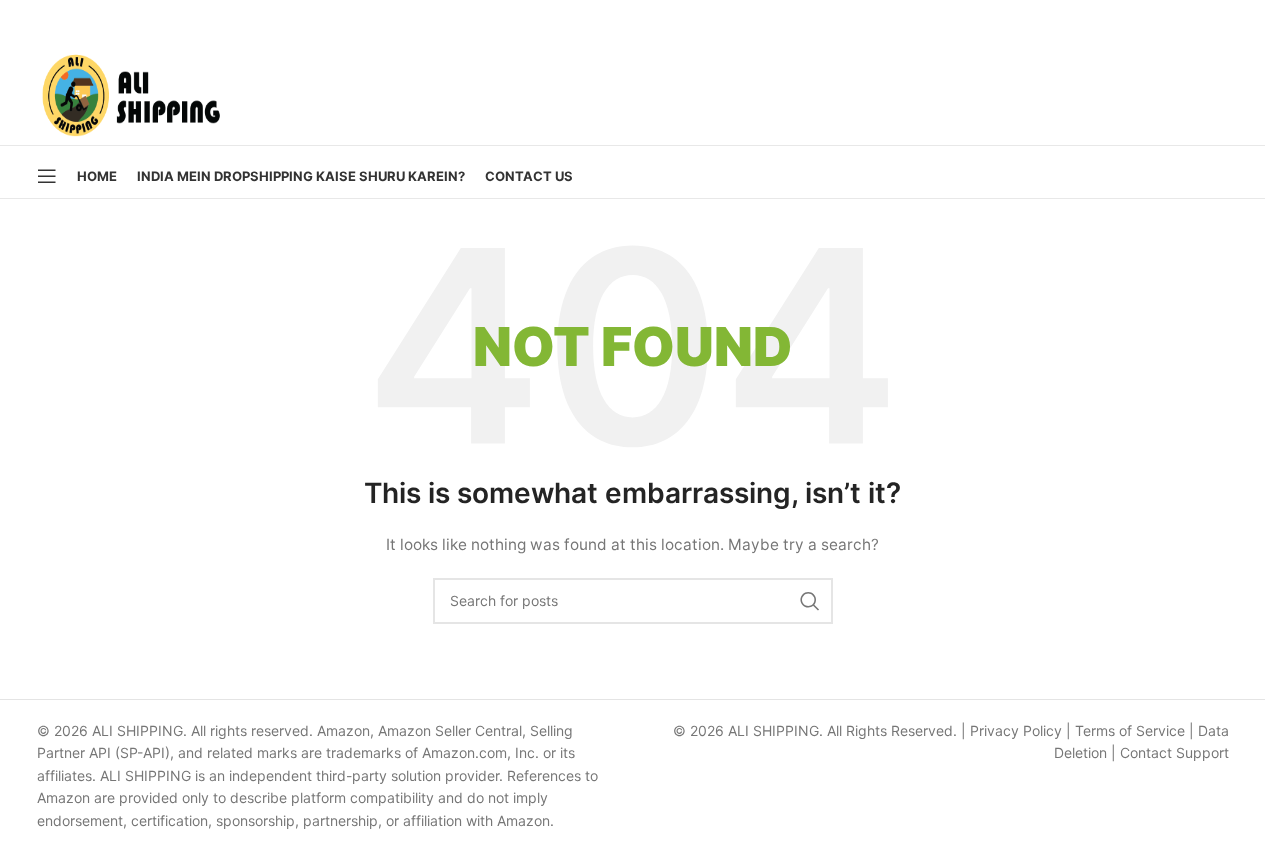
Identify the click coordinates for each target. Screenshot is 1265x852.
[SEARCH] (810, 601)
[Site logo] (130, 90)
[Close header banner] (1240, 20)
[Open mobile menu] (47, 176)
